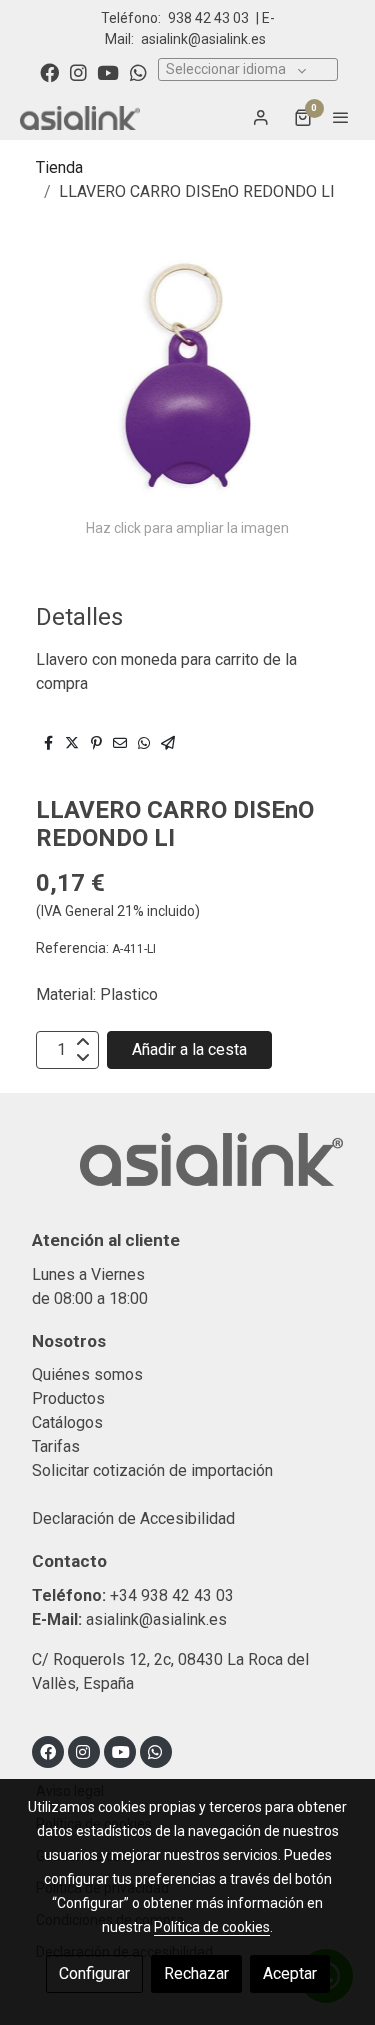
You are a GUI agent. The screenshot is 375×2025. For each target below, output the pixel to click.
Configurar (94, 1973)
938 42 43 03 (208, 18)
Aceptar (290, 1973)
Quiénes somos (87, 1374)
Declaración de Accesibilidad (133, 1518)
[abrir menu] (341, 117)
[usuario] (261, 117)
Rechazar (196, 1973)
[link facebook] (49, 71)
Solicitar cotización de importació (148, 1470)
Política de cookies (212, 1927)
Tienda (59, 167)
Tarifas (56, 1446)
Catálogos (67, 1422)
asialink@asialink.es (203, 39)
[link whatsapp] (138, 71)
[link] (80, 117)
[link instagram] (78, 71)
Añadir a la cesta (189, 1049)
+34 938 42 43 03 (172, 1595)
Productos (68, 1398)
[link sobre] (187, 1171)
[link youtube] (108, 71)
